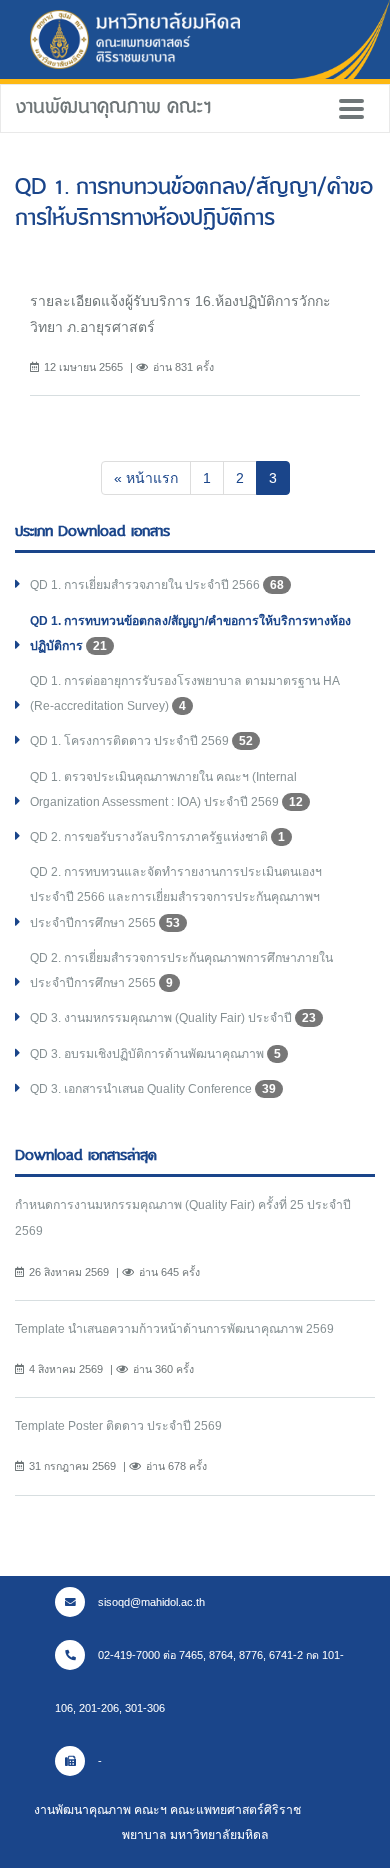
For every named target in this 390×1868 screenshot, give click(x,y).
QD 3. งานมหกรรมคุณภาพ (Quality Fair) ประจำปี (173, 1018)
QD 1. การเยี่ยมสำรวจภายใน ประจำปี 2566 (157, 585)
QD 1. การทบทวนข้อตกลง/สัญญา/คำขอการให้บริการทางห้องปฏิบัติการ (190, 633)
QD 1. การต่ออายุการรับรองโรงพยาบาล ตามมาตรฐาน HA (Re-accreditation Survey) (184, 693)
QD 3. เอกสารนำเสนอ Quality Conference (153, 1089)
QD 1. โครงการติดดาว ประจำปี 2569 (141, 741)
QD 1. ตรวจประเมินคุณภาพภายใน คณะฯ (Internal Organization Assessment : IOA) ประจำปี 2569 (166, 789)
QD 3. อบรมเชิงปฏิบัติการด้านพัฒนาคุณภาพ (155, 1054)
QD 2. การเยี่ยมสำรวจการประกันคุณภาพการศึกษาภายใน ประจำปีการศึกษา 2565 (181, 970)
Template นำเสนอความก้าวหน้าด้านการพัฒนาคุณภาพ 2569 (174, 1329)
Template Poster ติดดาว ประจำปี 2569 (118, 1426)
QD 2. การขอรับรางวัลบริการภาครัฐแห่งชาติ (157, 837)
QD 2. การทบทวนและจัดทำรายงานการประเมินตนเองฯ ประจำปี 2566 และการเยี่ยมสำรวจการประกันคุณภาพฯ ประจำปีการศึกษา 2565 (176, 897)
